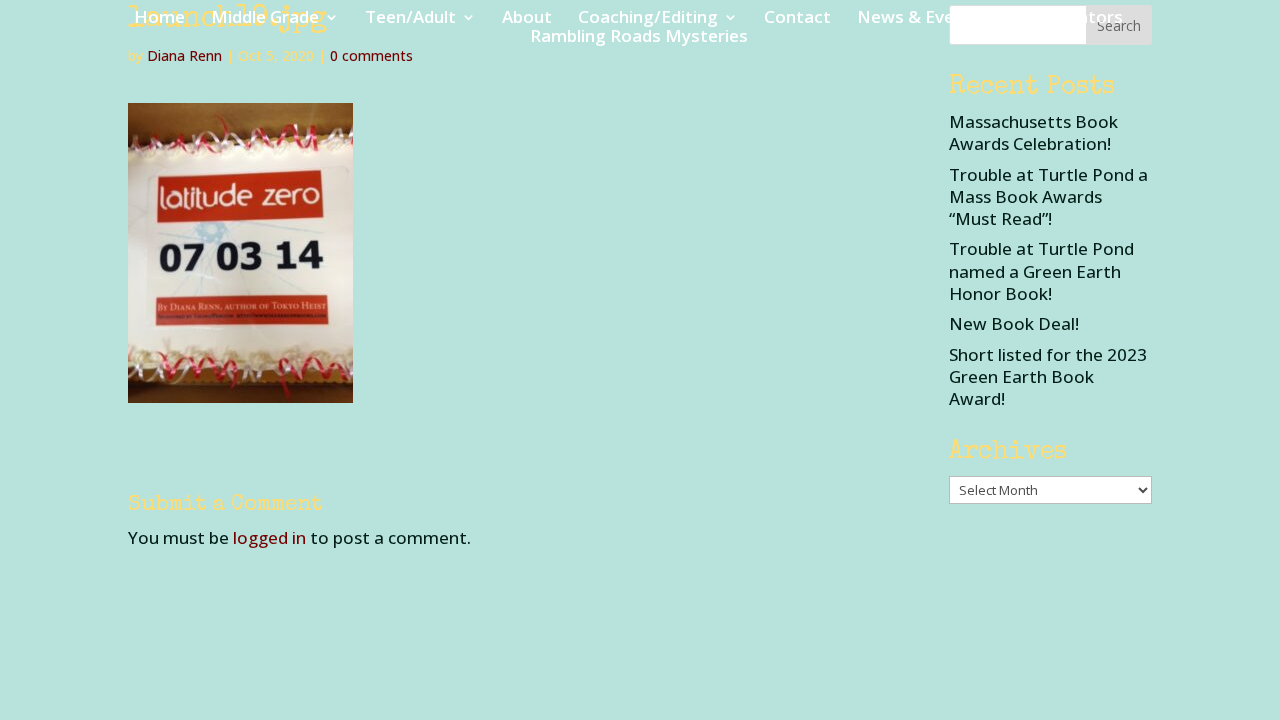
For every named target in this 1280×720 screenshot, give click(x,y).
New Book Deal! (1014, 323)
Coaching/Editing (648, 19)
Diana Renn (184, 55)
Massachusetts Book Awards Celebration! (1033, 132)
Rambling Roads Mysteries (639, 38)
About (527, 19)
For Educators (1065, 19)
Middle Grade (265, 19)
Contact (797, 19)
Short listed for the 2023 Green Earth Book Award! (1048, 376)
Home (159, 19)
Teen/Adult (410, 19)
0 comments (371, 55)
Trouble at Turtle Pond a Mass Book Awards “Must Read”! (1048, 196)
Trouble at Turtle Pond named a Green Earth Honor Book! (1041, 270)
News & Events (919, 19)
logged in (269, 537)
